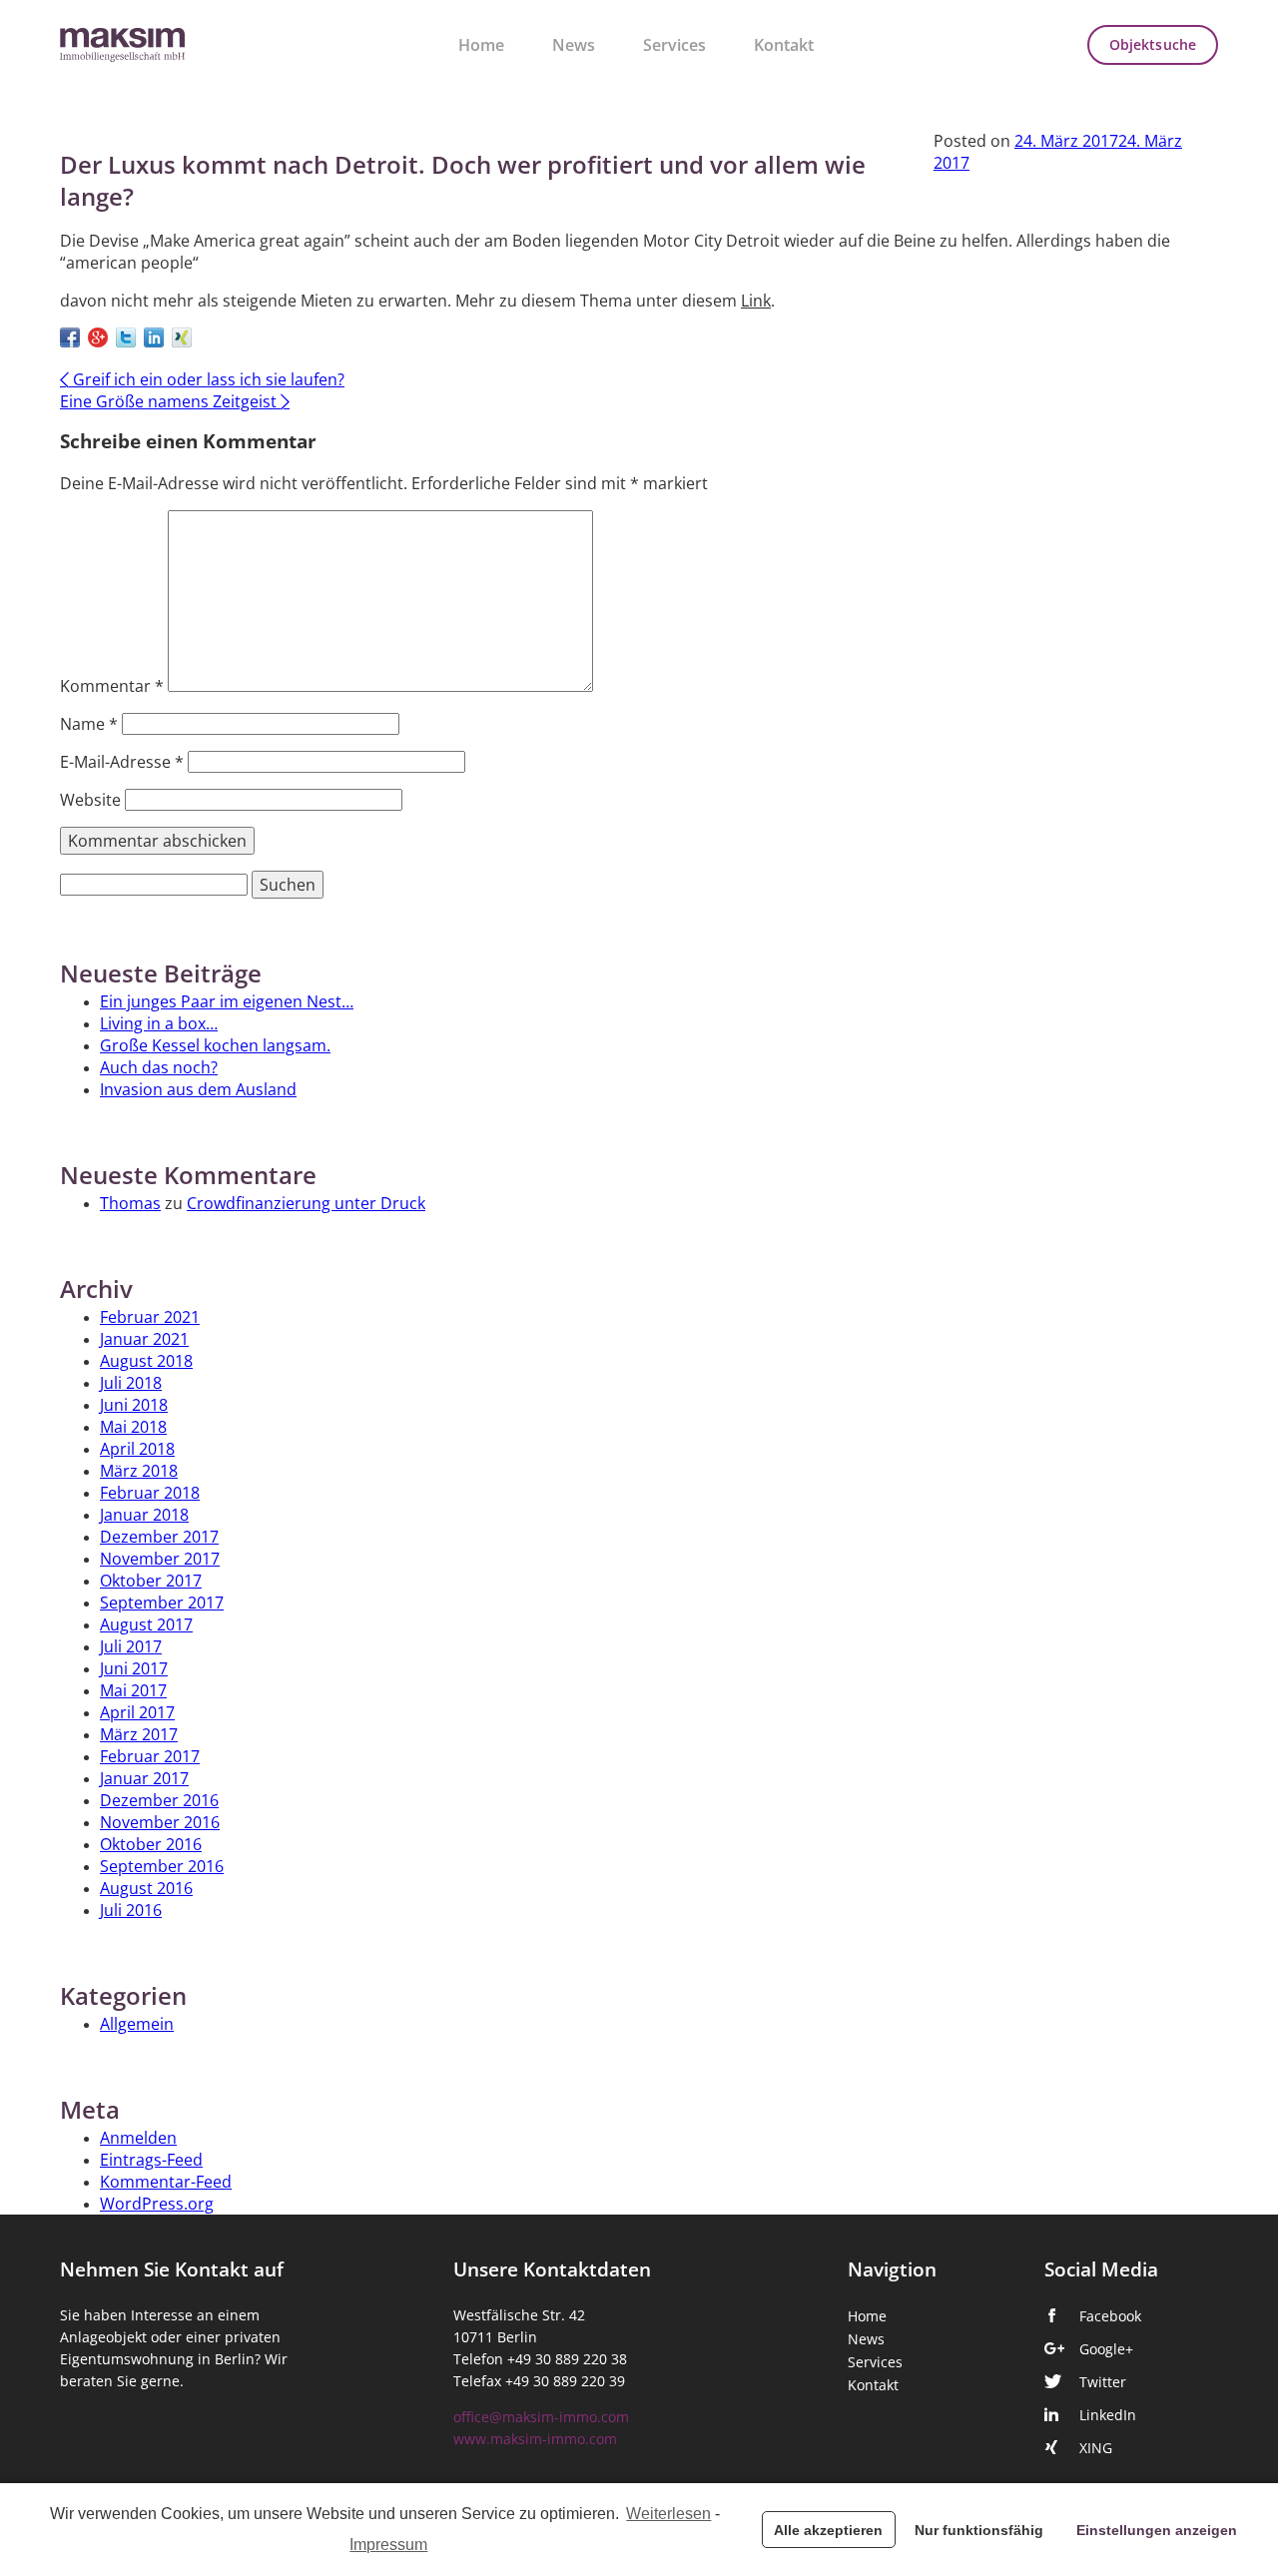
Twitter (1103, 2382)
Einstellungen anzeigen (1157, 2530)
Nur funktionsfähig (979, 2530)
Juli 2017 (131, 1646)
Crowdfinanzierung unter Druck (306, 1203)
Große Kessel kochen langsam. (215, 1045)
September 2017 (162, 1603)
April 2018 (137, 1449)
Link (756, 301)
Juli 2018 (131, 1383)
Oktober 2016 (151, 1844)
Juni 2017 (134, 1668)
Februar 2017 (150, 1756)
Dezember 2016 (159, 1800)
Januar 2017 (144, 1778)
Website (90, 800)
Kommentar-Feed (166, 2182)
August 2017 (146, 1624)
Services (674, 45)
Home (481, 45)
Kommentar (112, 686)
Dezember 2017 (159, 1537)
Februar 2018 (150, 1493)
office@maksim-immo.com (541, 2417)
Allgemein (137, 2024)
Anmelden (138, 2138)
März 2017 (139, 1734)
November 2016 (160, 1822)
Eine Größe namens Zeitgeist (175, 401)
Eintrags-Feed (151, 2160)
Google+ (1106, 2349)
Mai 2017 (133, 1690)
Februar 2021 (150, 1317)
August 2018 (146, 1361)
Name (89, 724)
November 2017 (160, 1559)
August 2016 (146, 1888)
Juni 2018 (134, 1405)
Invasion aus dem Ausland (198, 1089)
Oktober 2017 (151, 1581)
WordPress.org (157, 2204)
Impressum (388, 2545)
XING (1096, 2448)
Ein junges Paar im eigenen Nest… (227, 1001)
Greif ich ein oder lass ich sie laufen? (202, 379)
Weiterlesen (668, 2514)
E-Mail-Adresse (122, 762)
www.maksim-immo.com (535, 2439)
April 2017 (137, 1712)
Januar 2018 (144, 1515)
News (574, 45)
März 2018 (139, 1471)
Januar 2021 (144, 1339)
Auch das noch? (159, 1067)
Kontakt (784, 45)
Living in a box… (159, 1023)
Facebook (1110, 2316)
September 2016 (162, 1866)
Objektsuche (1153, 45)
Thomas (130, 1203)
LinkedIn (1108, 2415)
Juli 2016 (131, 1910)
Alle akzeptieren (828, 2530)
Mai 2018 (133, 1427)
